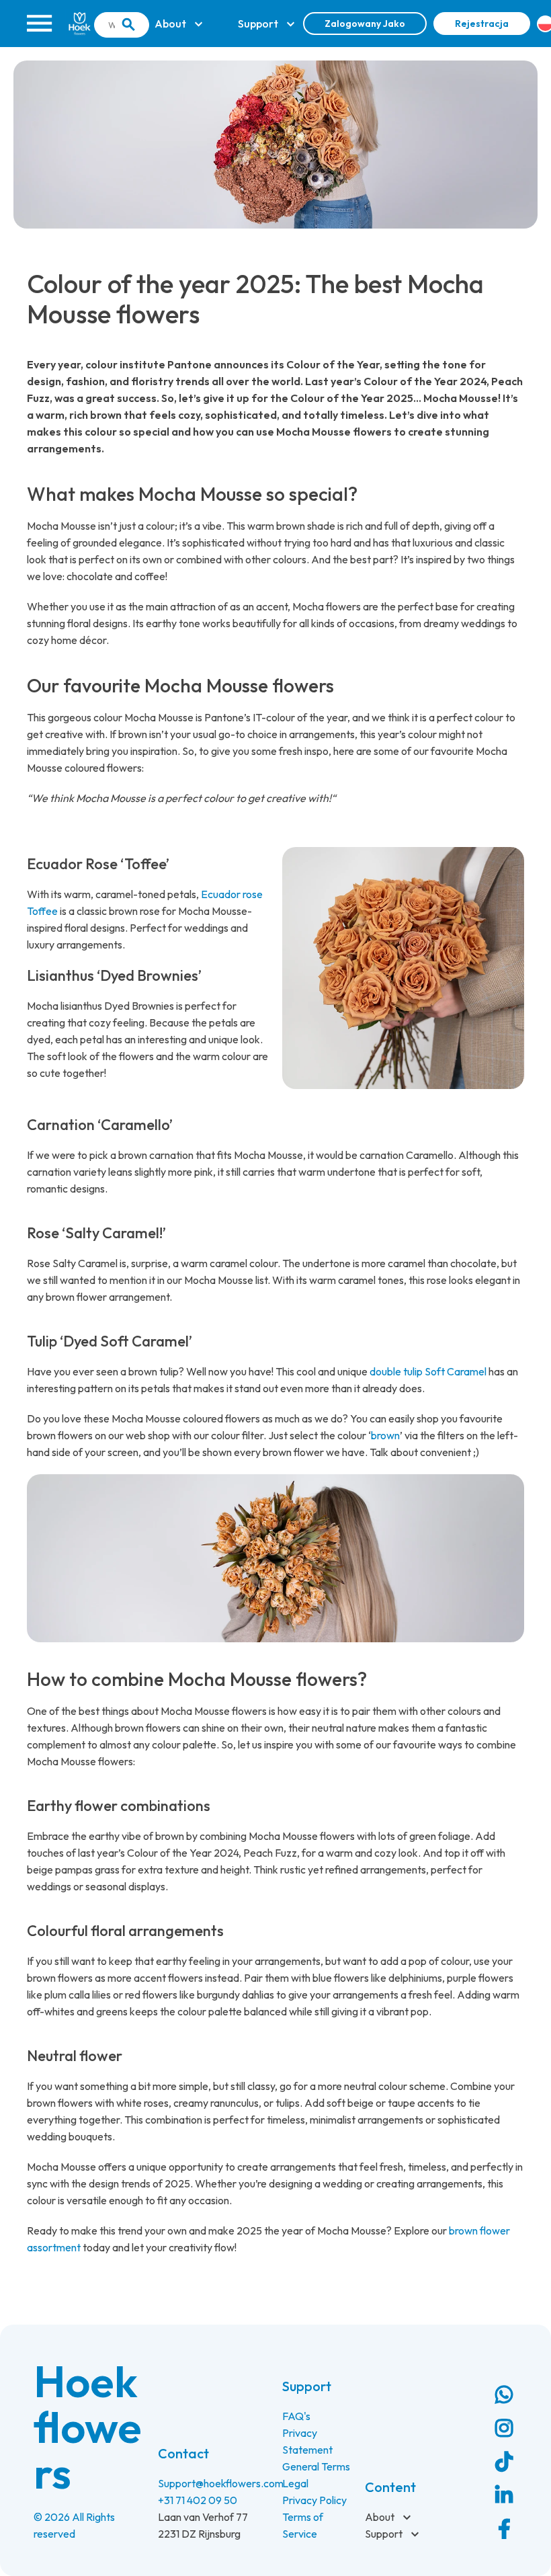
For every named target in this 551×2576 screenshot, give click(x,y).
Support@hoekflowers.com (221, 2483)
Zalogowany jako (365, 24)
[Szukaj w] (128, 25)
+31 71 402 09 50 (198, 2500)
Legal (295, 2483)
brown (385, 1435)
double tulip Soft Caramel (428, 1371)
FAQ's (296, 2416)
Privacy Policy (314, 2500)
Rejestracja (482, 24)
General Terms (316, 2466)
